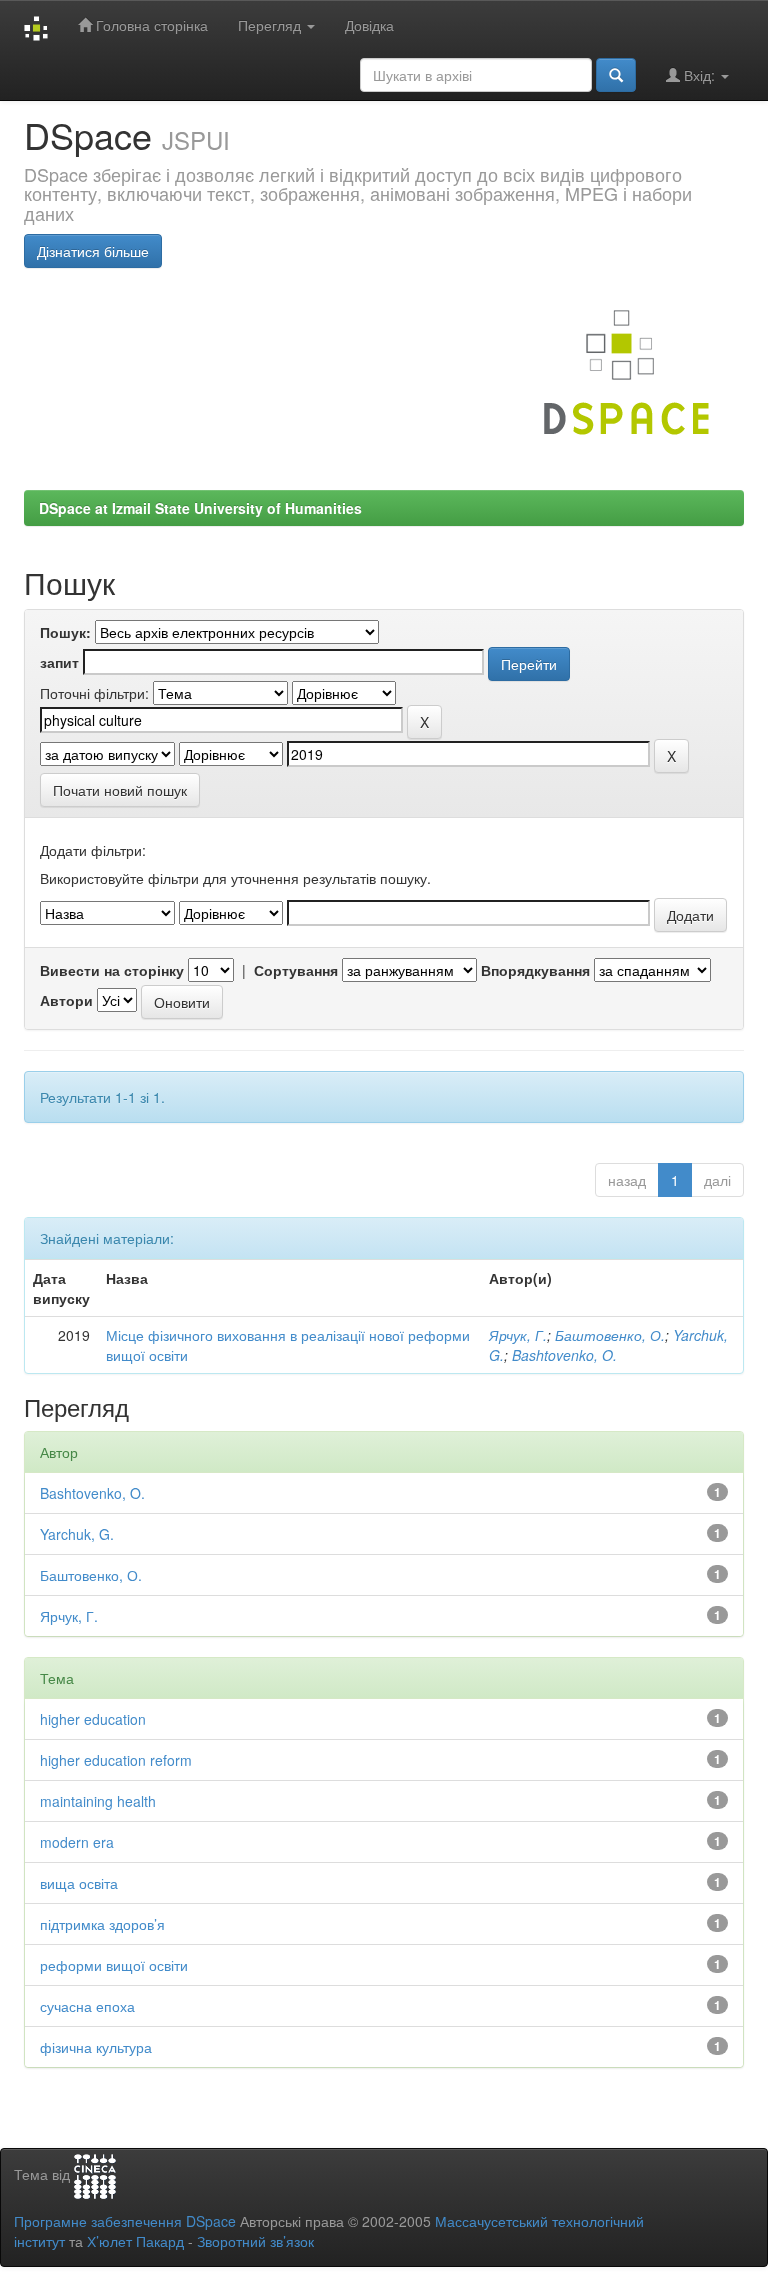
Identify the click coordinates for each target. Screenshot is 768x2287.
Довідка (369, 25)
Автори (66, 1000)
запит (59, 662)
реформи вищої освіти (114, 1965)
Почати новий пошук (120, 790)
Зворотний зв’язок (255, 2241)
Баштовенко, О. (610, 1335)
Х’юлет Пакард (135, 2241)
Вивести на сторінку (112, 970)
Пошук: (65, 632)
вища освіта (79, 1883)
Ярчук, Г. (518, 1335)
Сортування (296, 970)
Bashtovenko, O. (564, 1355)
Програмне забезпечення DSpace (125, 2221)
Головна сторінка (150, 25)
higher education (93, 1719)
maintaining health (98, 1801)
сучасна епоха (87, 2006)
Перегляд (271, 25)
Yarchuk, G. (77, 1534)
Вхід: (699, 75)
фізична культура (96, 2047)
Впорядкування (535, 970)
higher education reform (116, 1760)
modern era (77, 1842)
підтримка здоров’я (102, 1924)
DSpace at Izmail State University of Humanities (200, 508)
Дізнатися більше (93, 251)
